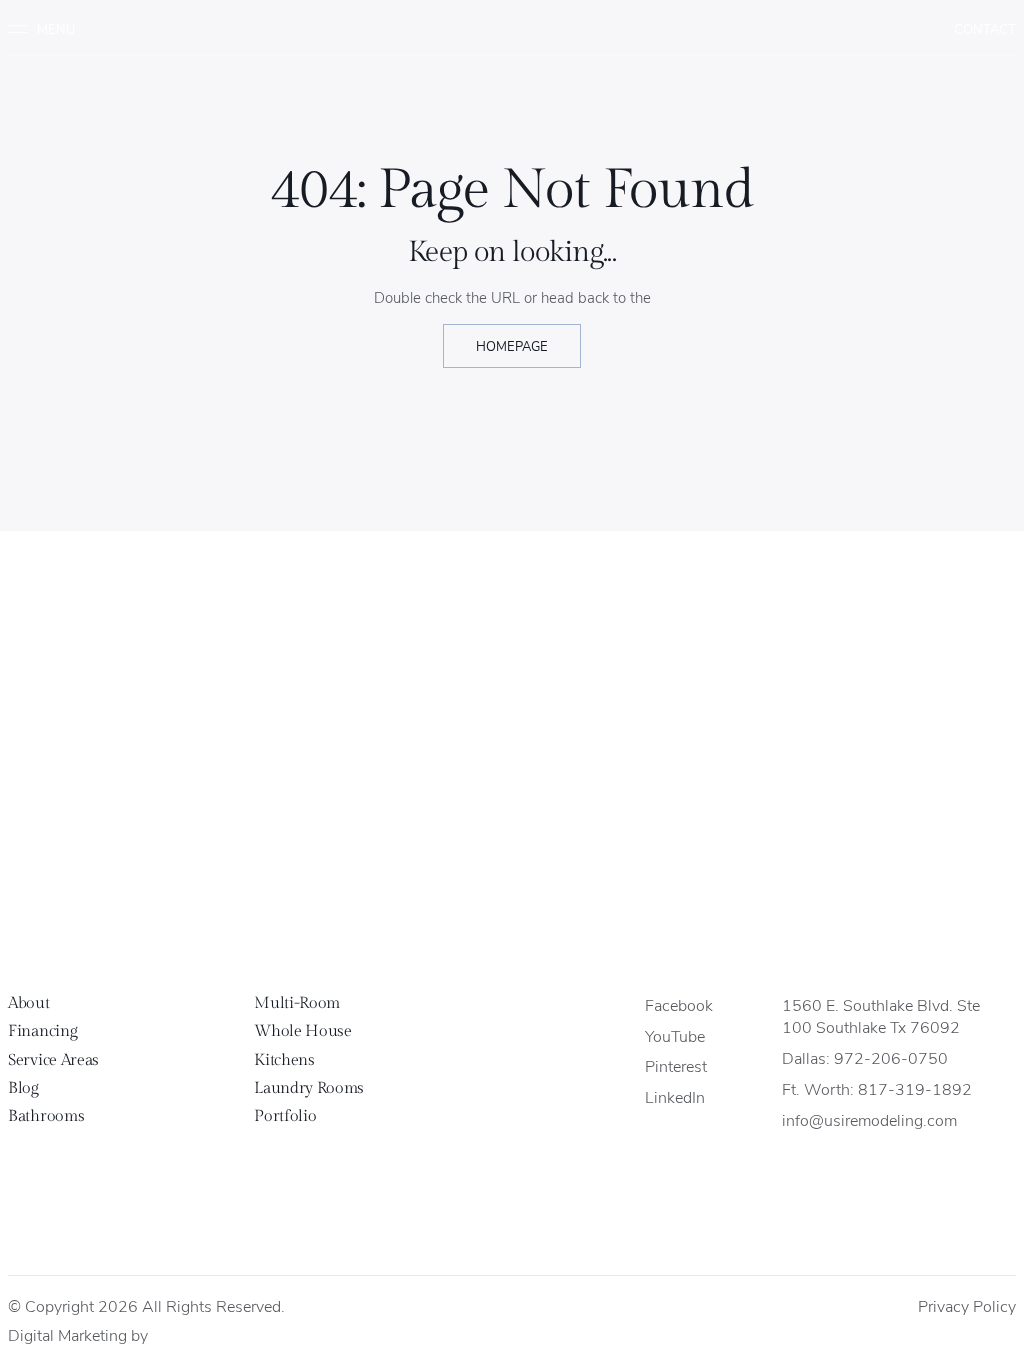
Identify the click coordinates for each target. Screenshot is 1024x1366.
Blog (23, 1088)
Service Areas (53, 1060)
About (28, 1003)
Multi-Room (297, 1003)
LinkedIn (675, 1096)
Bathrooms (46, 1116)
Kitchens (284, 1060)
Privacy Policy (967, 1305)
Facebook (679, 1004)
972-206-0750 (891, 1057)
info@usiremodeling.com (869, 1119)
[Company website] (170, 1336)
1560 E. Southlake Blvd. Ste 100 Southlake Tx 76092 (881, 1016)
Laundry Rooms (309, 1088)
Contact (985, 28)
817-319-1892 (915, 1088)
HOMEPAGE (512, 345)
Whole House (302, 1031)
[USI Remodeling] (512, 906)
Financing (42, 1031)
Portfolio (285, 1116)
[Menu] (48, 29)
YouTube (675, 1035)
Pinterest (676, 1065)
